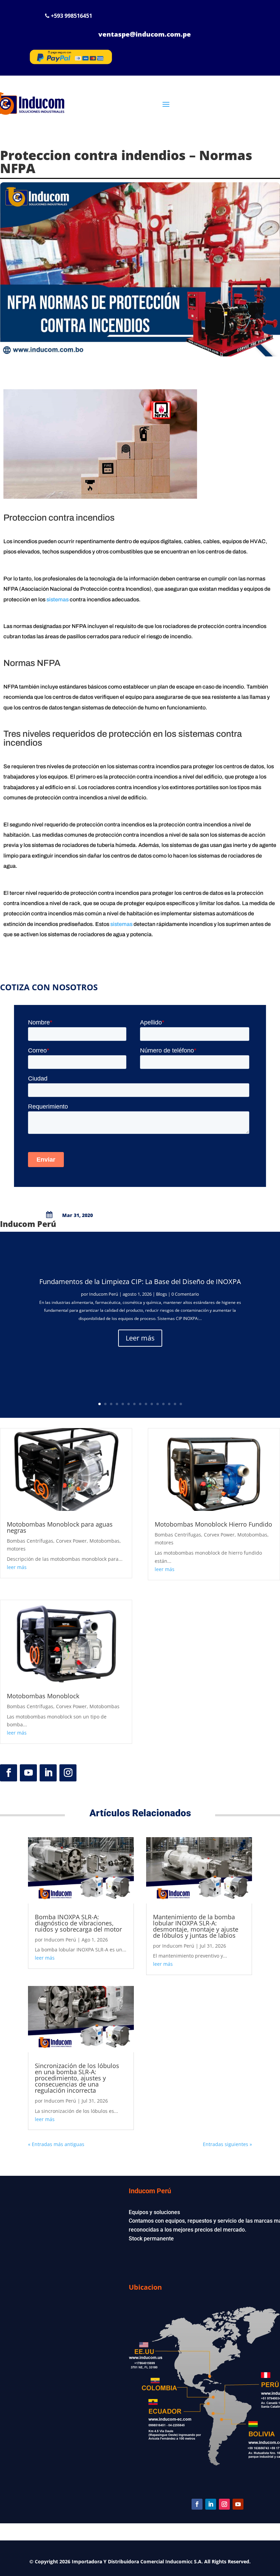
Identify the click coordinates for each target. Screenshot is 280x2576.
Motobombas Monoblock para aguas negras (60, 1527)
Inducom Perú (104, 1294)
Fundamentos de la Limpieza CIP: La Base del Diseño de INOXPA (140, 1282)
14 (175, 1404)
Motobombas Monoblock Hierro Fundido (213, 1524)
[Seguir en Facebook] (9, 1773)
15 (181, 1404)
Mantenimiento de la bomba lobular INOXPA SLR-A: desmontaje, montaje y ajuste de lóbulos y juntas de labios (196, 1926)
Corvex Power (71, 1541)
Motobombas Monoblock (43, 1696)
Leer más (140, 1338)
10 (152, 1404)
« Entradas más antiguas (56, 2144)
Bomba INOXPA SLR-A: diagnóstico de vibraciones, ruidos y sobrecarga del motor (78, 1923)
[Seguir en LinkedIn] (48, 1773)
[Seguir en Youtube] (28, 1773)
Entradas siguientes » (227, 2144)
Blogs (162, 1294)
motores (16, 1549)
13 (169, 1404)
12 (163, 1404)
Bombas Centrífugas (30, 1541)
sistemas (58, 599)
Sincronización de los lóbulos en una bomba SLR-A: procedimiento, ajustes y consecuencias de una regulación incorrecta (77, 2078)
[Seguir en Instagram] (68, 1773)
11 (158, 1404)
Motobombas (104, 1541)
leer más (17, 1567)
